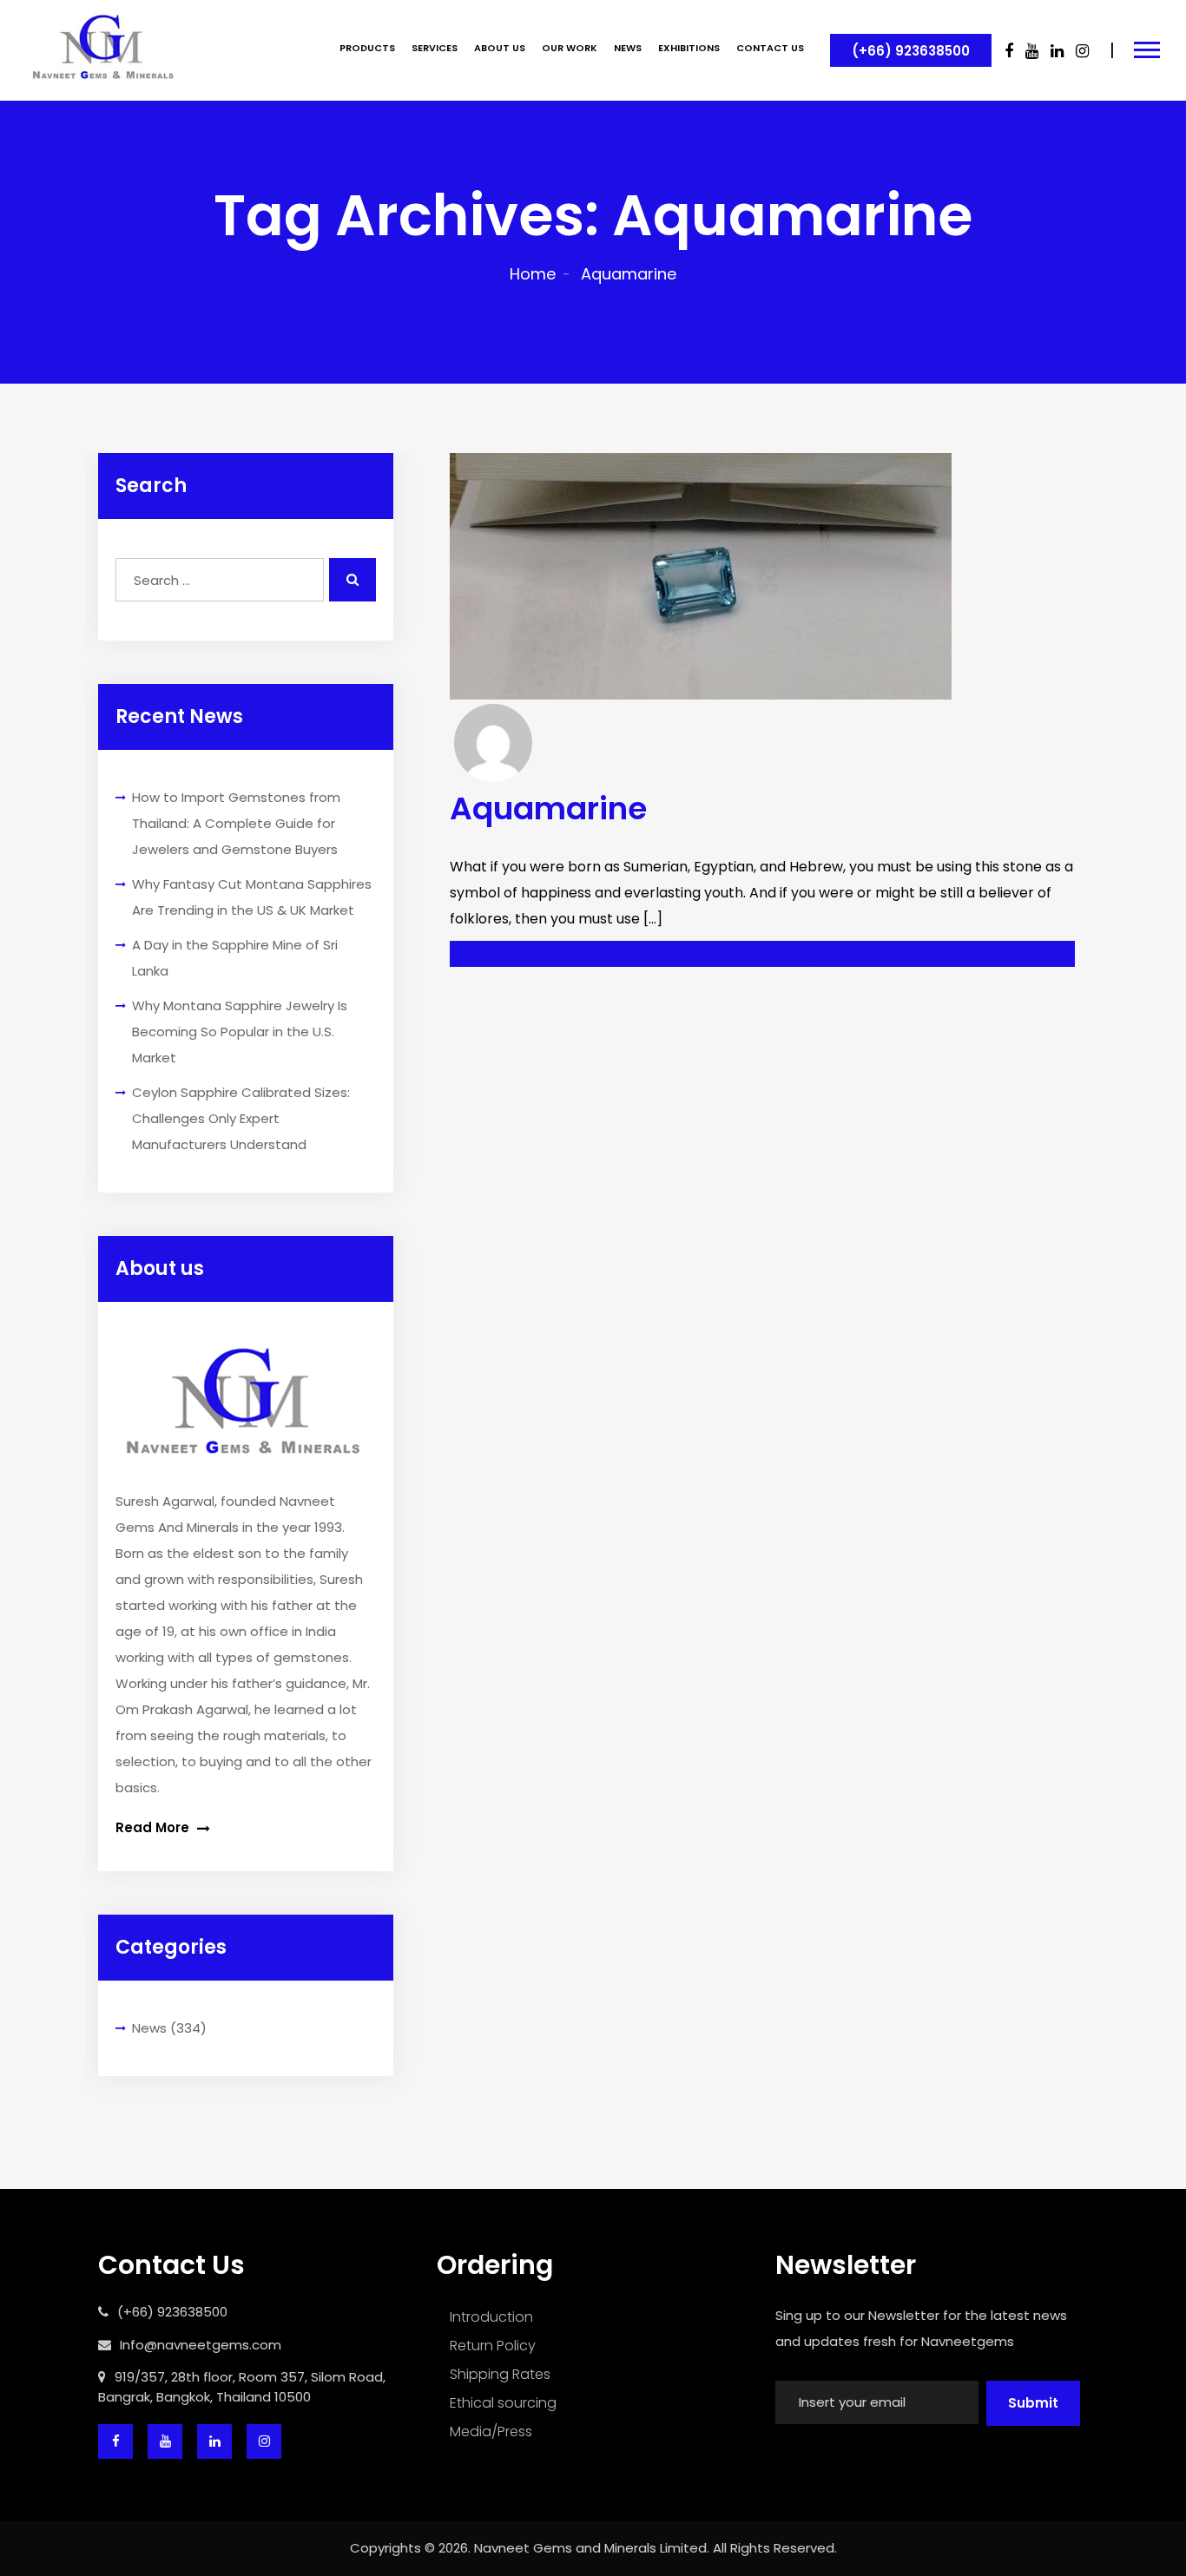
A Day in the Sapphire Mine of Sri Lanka (235, 958)
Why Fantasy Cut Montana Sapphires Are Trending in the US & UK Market (252, 897)
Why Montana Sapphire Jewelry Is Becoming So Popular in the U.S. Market (240, 1032)
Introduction (491, 2317)
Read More (154, 1827)
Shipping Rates (500, 2374)
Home (533, 274)
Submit (1033, 2403)
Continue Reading (759, 953)
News (149, 2028)
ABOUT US (500, 48)
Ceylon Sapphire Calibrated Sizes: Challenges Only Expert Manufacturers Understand (241, 1118)
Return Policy (493, 2346)
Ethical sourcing (503, 2403)
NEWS (628, 48)
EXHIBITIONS (689, 48)
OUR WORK (570, 48)
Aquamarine (548, 808)
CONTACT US (770, 48)
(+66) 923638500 (911, 51)
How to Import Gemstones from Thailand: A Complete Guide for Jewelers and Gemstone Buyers (236, 823)
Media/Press (491, 2431)
